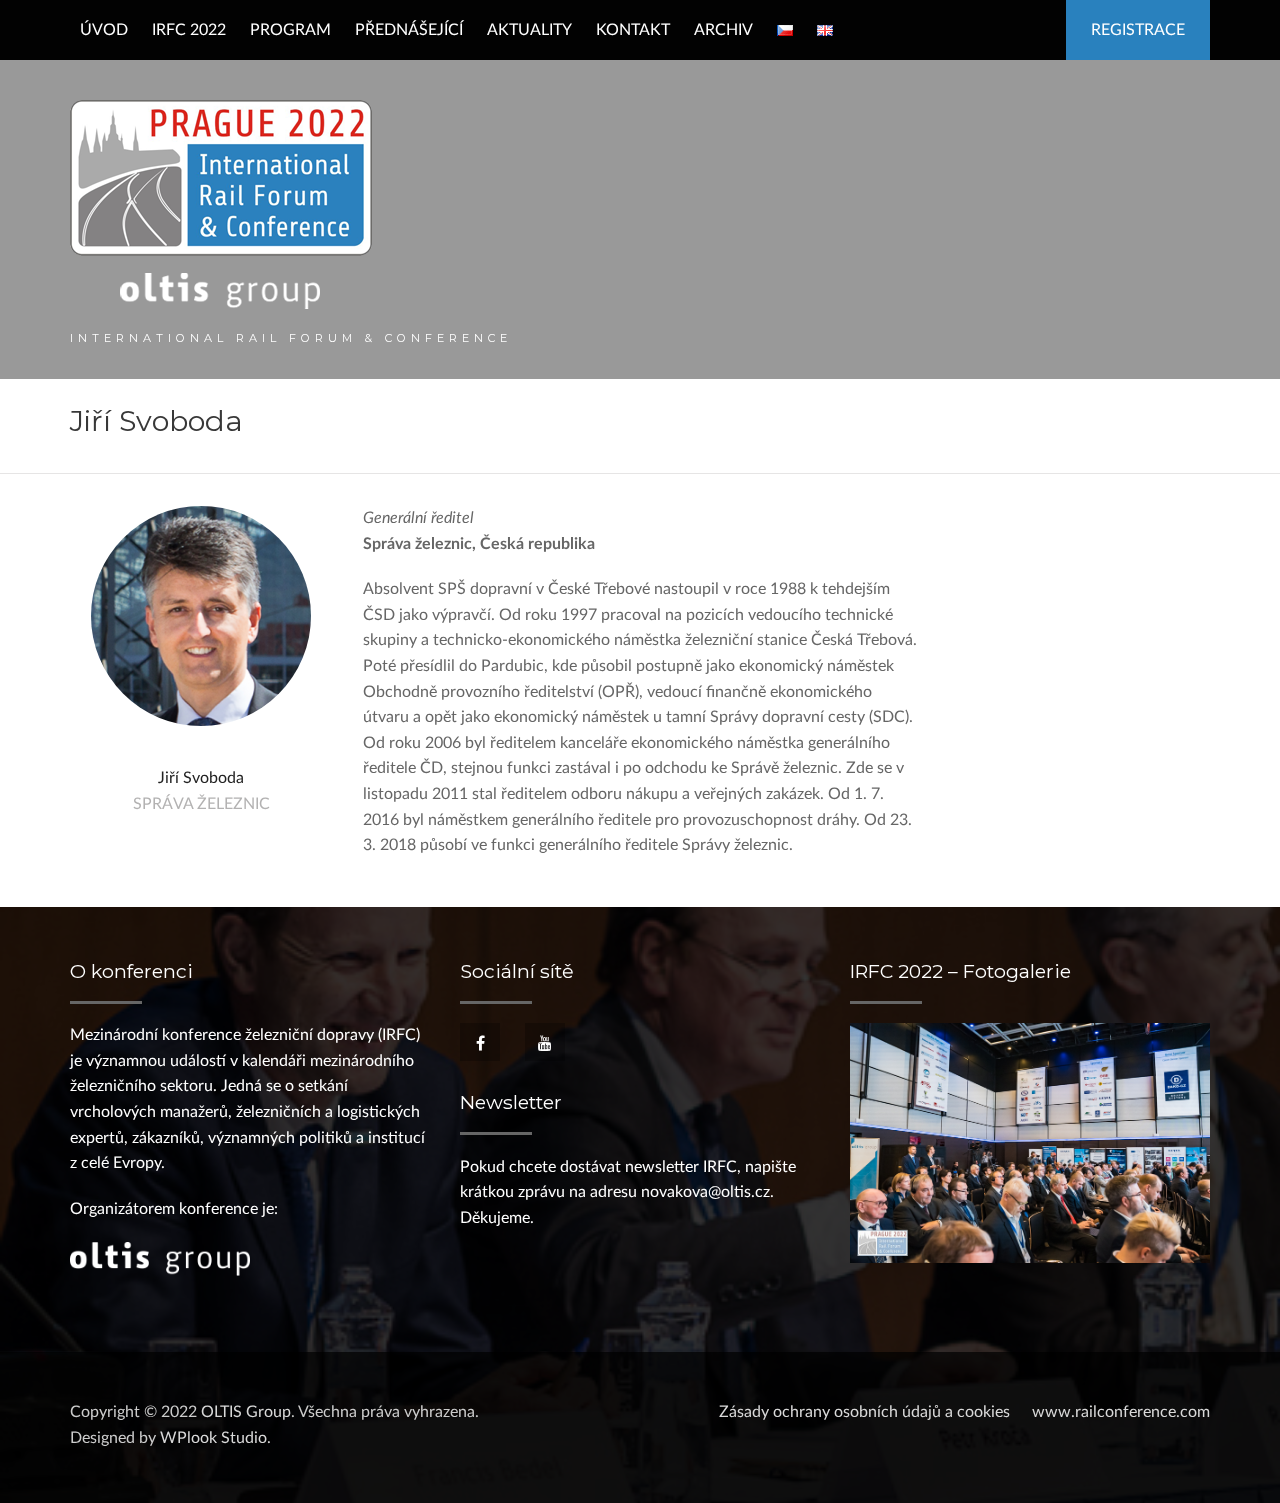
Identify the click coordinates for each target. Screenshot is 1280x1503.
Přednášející (409, 30)
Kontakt (633, 30)
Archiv (723, 30)
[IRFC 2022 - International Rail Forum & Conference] (221, 204)
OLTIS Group (246, 1412)
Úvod (104, 30)
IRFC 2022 (189, 30)
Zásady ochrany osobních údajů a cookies (864, 1412)
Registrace (1138, 30)
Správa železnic (201, 804)
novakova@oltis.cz (705, 1192)
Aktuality (529, 30)
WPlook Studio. (215, 1438)
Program (290, 30)
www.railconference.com (1121, 1412)
